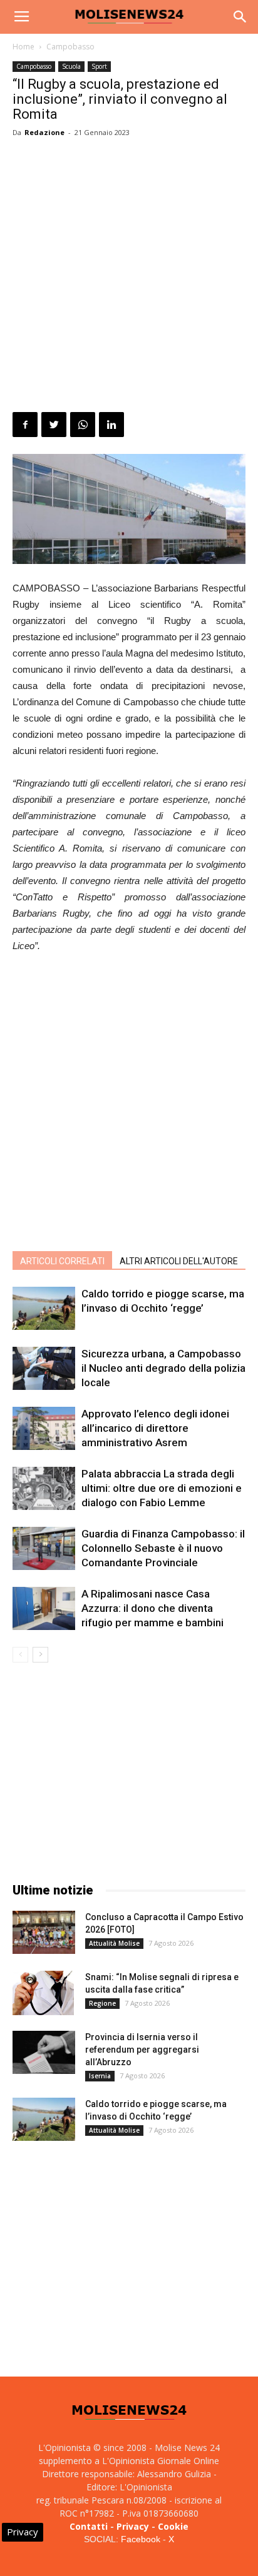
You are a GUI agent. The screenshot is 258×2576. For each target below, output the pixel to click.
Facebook (141, 2539)
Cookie (173, 2526)
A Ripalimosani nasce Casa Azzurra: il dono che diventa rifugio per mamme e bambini (152, 1608)
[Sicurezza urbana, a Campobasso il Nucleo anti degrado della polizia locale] (44, 1368)
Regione (102, 2003)
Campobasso (70, 47)
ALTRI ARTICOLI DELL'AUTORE (179, 1261)
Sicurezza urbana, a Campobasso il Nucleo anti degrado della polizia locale (163, 1368)
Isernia (100, 2076)
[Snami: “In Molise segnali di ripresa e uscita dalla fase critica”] (43, 1993)
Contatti (89, 2526)
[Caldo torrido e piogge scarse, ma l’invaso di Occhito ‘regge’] (44, 1308)
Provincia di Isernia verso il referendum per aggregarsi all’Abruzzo (142, 2050)
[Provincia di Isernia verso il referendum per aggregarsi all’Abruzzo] (44, 2052)
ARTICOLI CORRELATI (62, 1261)
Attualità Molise (114, 1943)
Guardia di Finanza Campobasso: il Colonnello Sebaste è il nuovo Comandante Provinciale (163, 1548)
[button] (240, 17)
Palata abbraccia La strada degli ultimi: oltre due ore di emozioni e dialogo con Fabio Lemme (162, 1488)
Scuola (71, 66)
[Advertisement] (129, 277)
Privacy (133, 2526)
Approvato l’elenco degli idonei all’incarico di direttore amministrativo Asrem (155, 1428)
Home (23, 47)
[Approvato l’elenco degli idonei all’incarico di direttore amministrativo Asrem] (44, 1428)
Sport (99, 66)
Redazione (44, 132)
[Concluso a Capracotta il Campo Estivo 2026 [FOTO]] (44, 1932)
